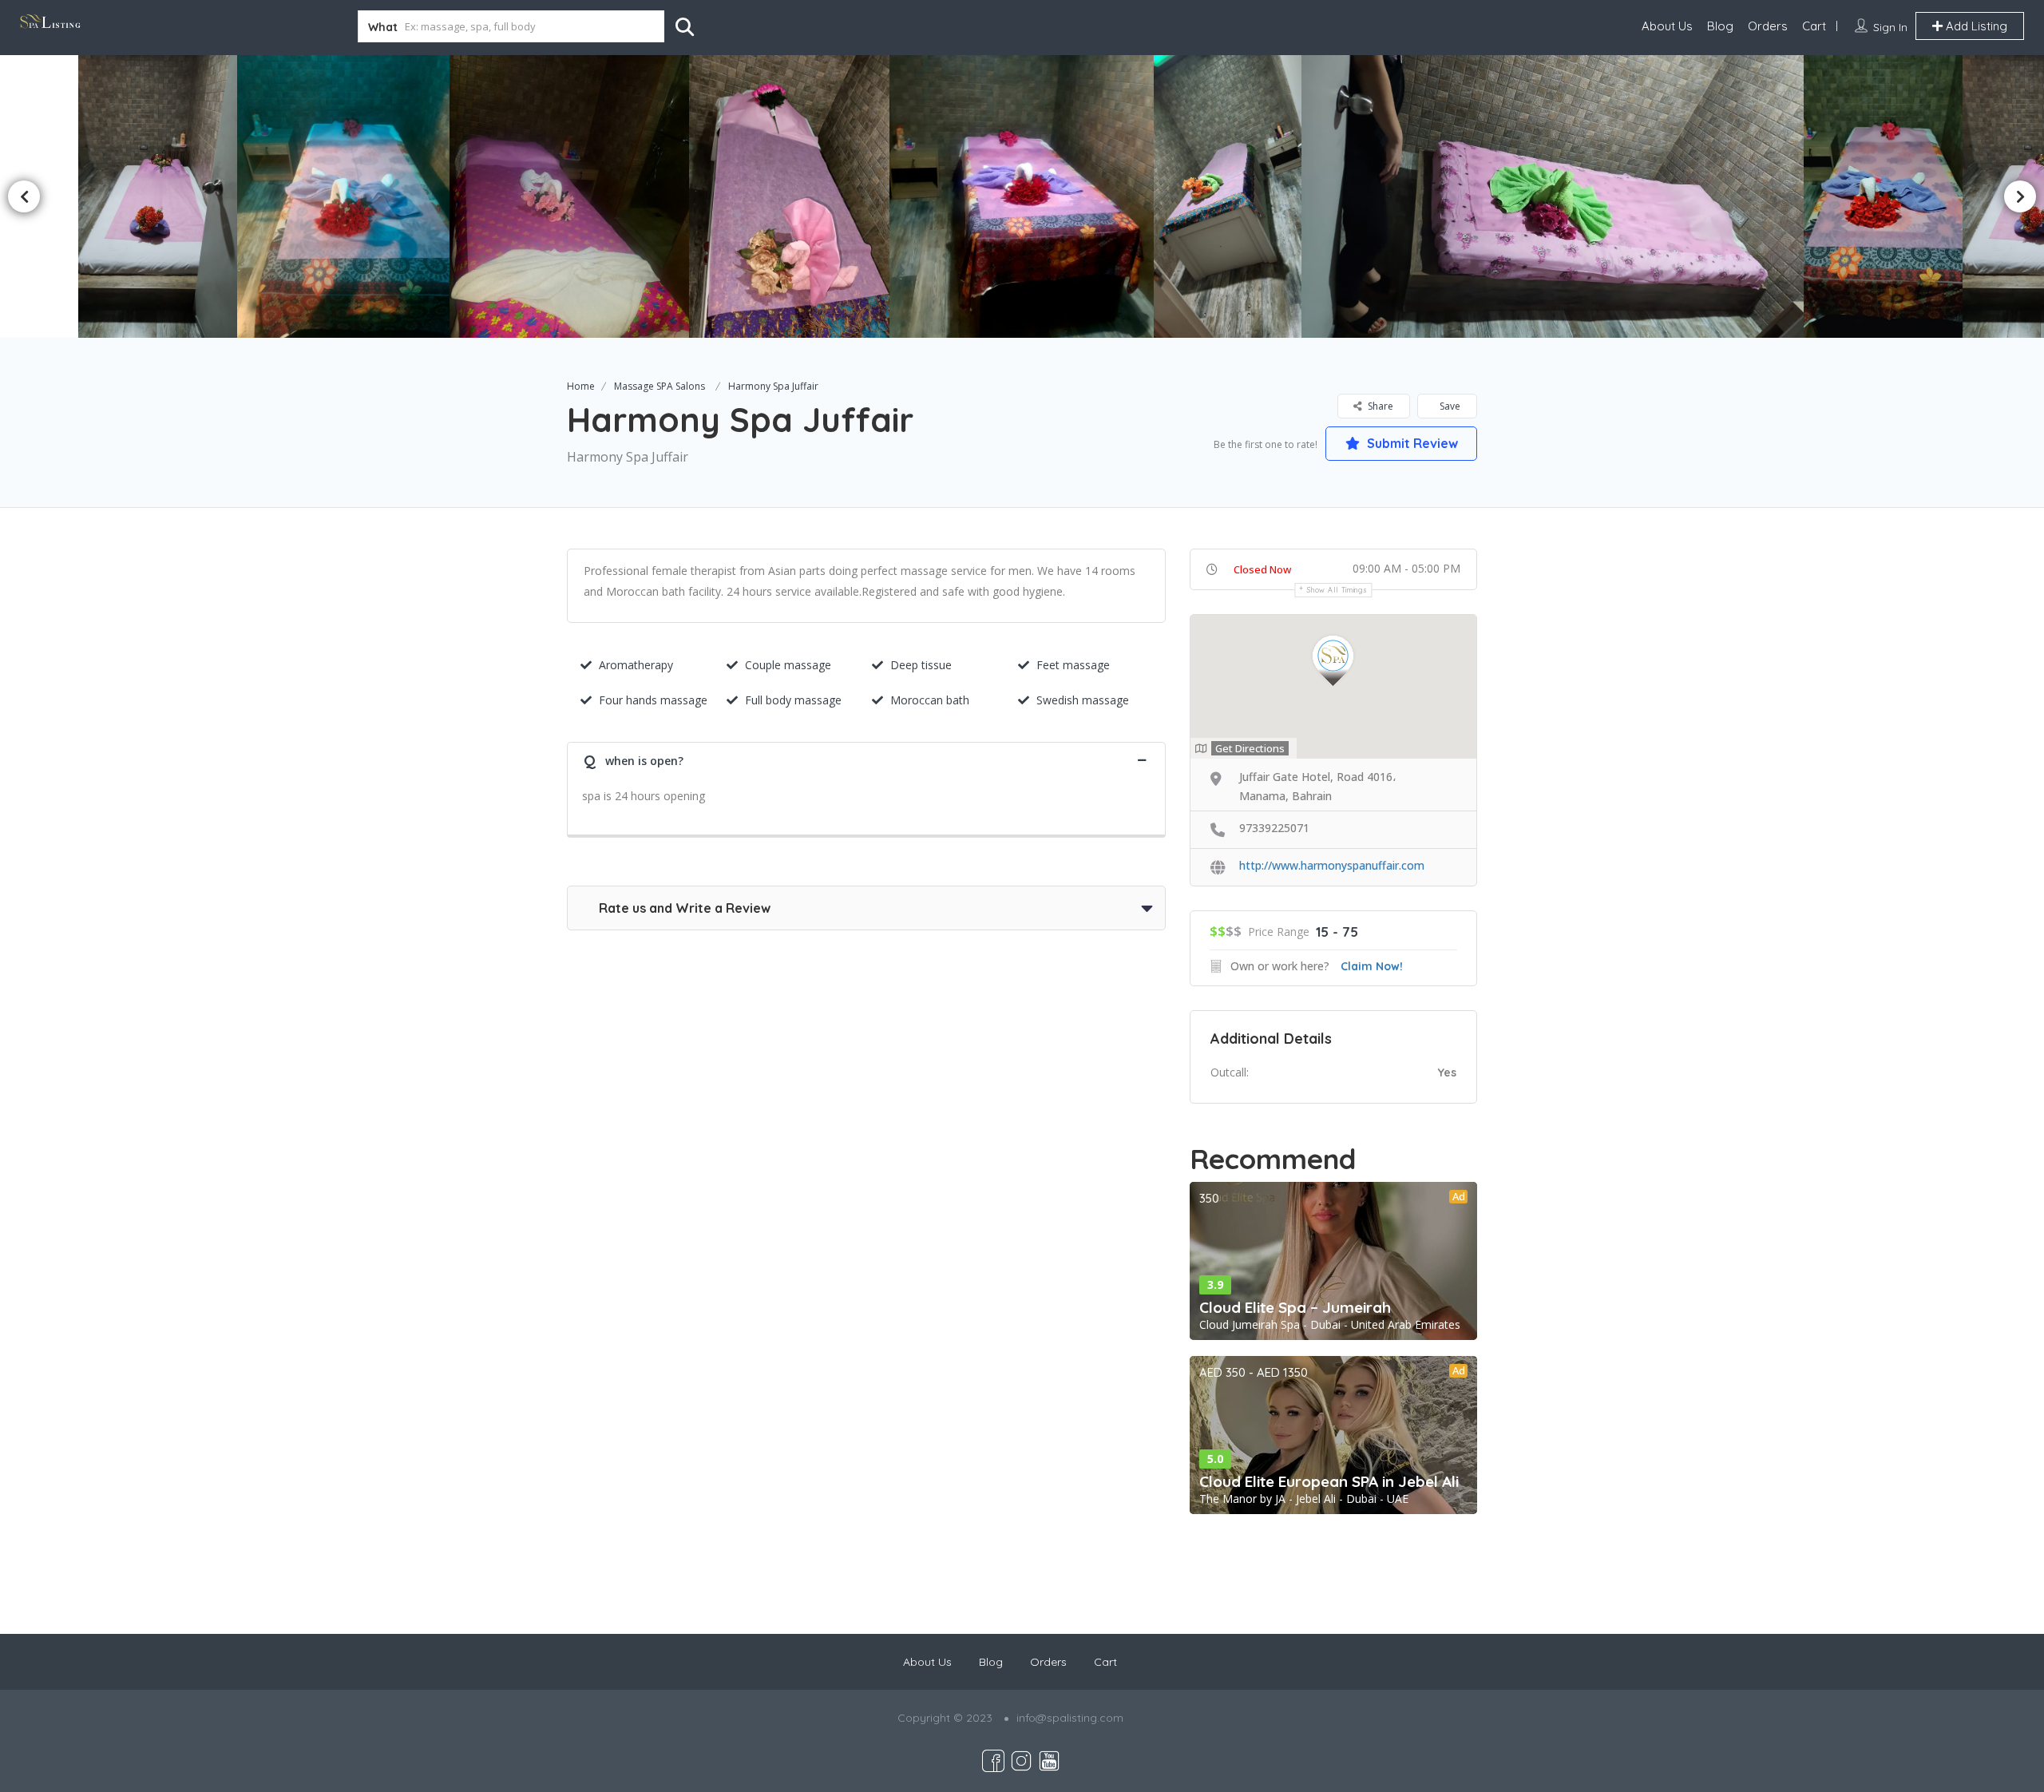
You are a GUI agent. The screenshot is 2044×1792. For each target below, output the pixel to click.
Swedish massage (1083, 700)
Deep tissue (921, 665)
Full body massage (793, 700)
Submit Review (1411, 443)
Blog (1720, 26)
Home (581, 386)
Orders (1768, 26)
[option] (795, 196)
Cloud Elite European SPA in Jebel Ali (1329, 1481)
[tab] (866, 759)
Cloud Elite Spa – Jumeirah (1295, 1307)
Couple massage (788, 665)
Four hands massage (653, 700)
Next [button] (2020, 196)
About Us (1667, 26)
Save (1449, 406)
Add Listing (1975, 26)
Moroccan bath (930, 700)
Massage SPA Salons (660, 386)
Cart (1814, 26)
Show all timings (1337, 590)
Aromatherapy (636, 665)
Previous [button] (24, 196)
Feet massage (1073, 665)
